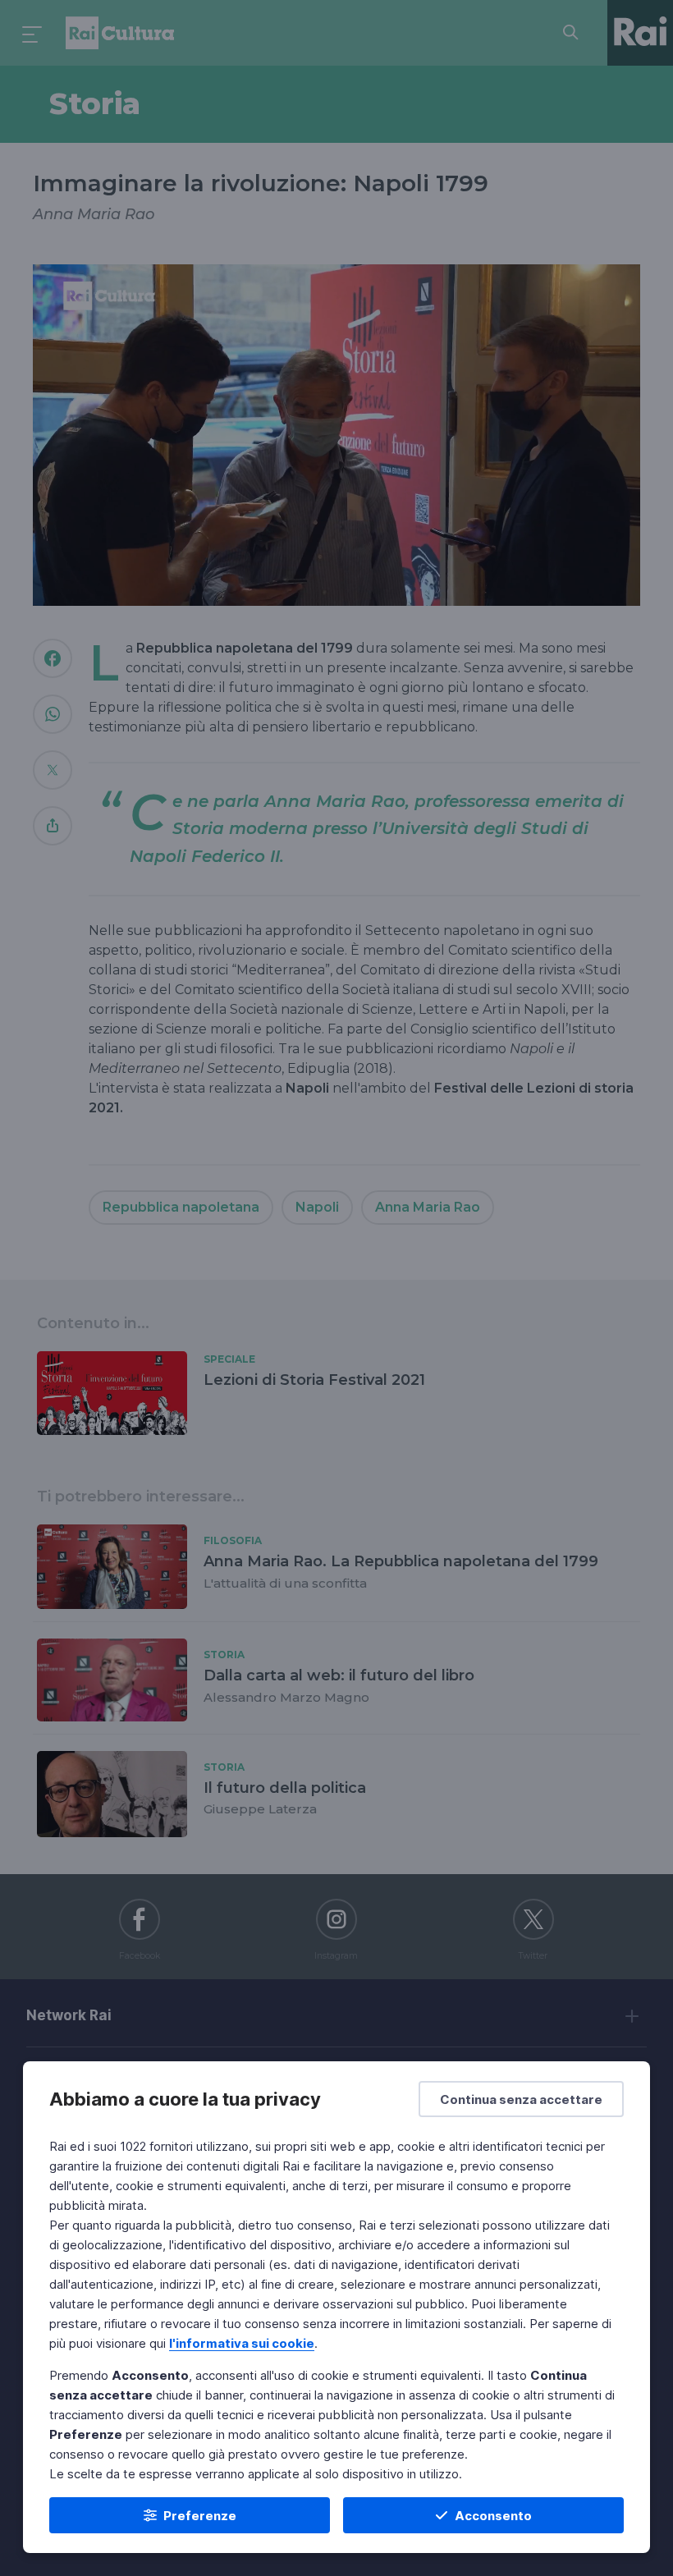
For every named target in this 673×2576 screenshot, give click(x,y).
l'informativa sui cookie (242, 2343)
